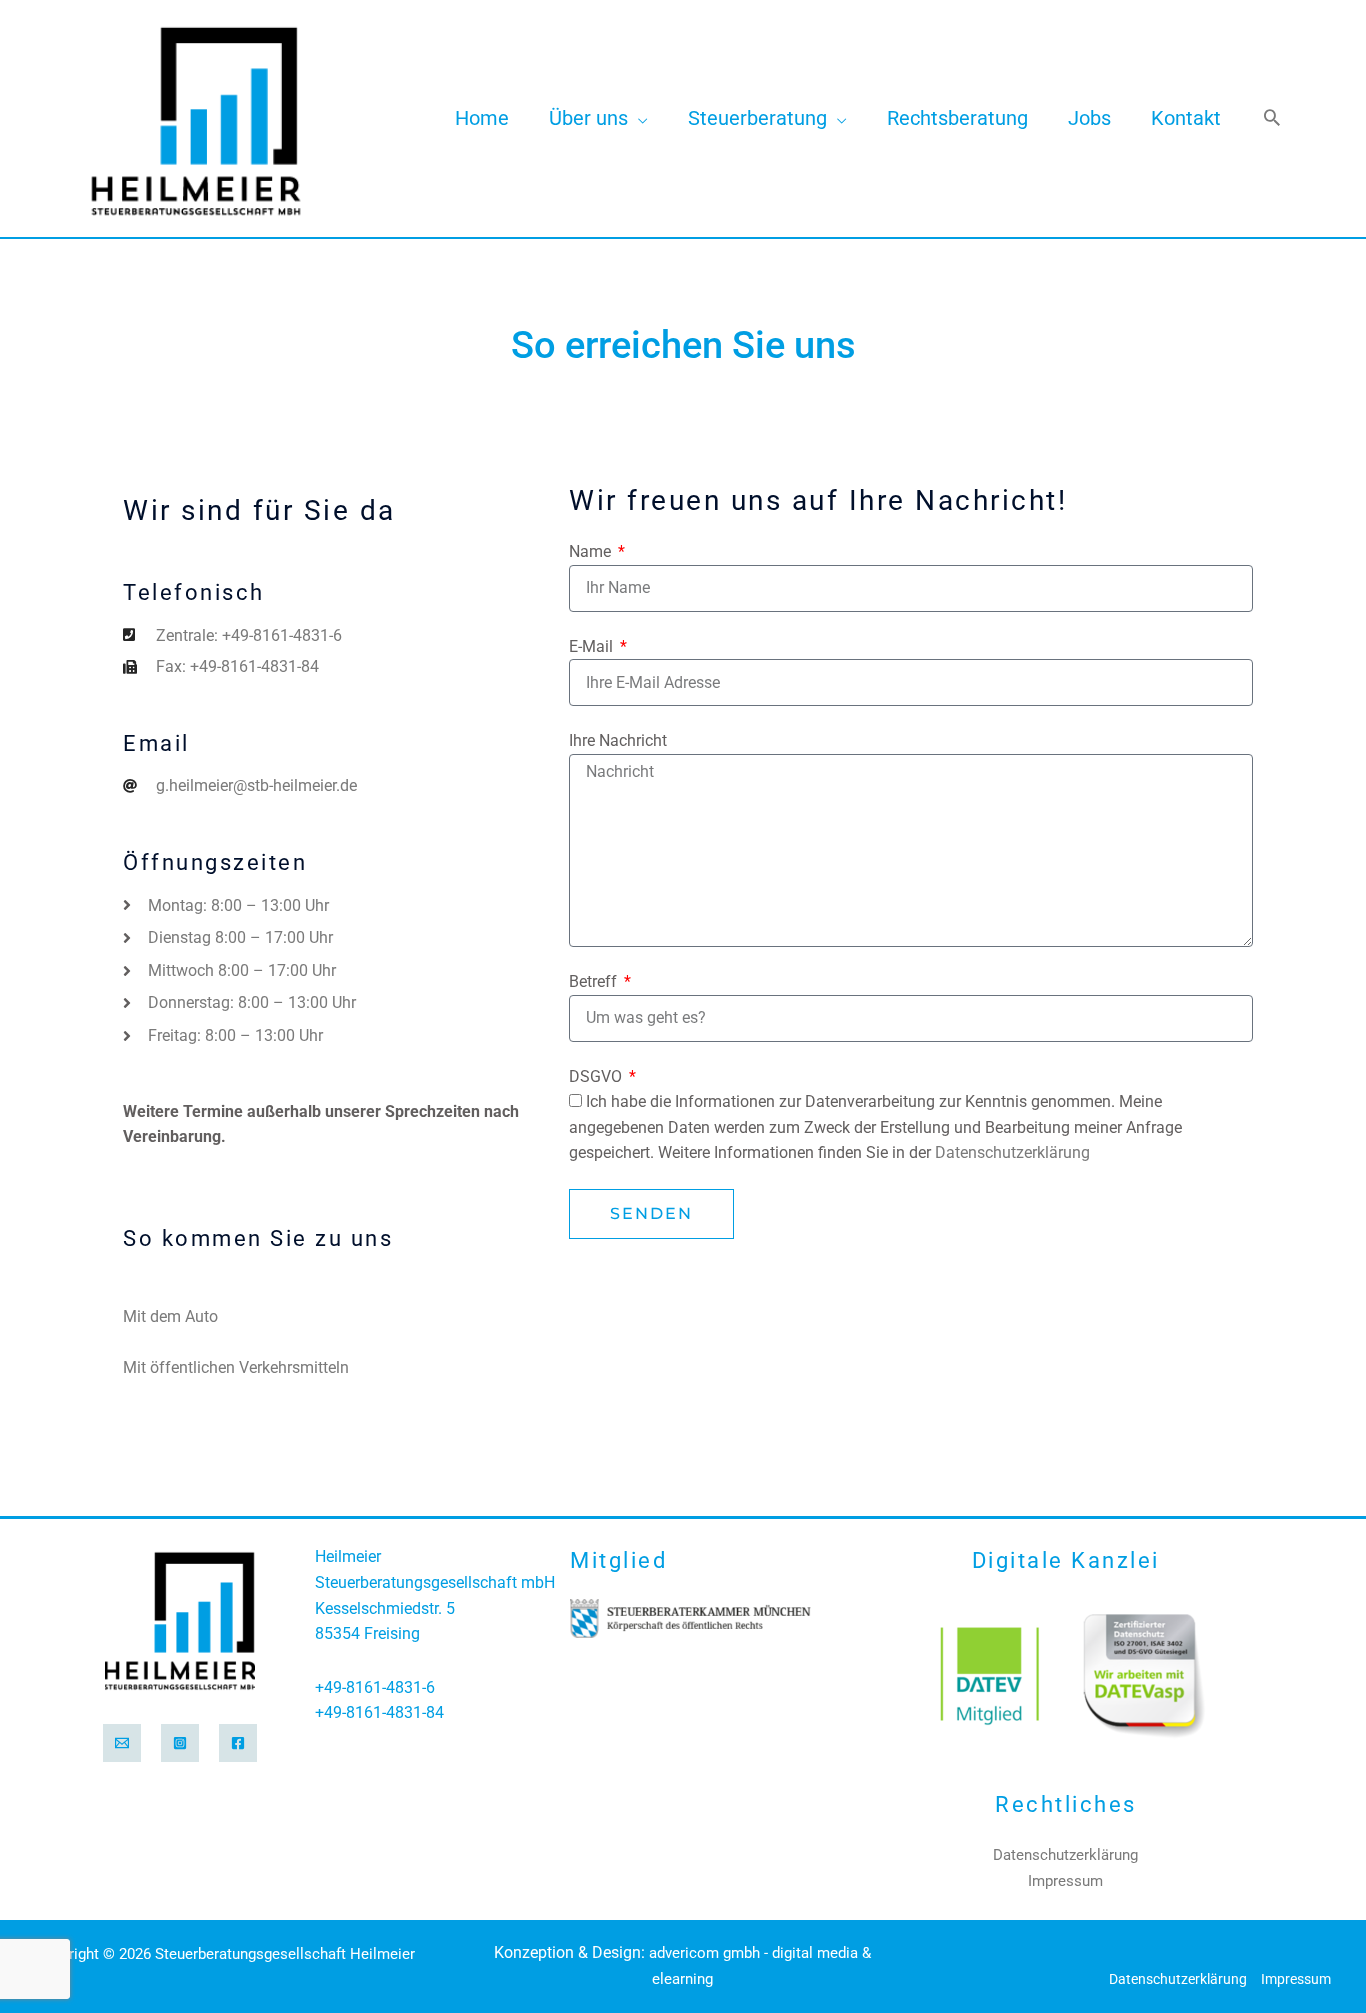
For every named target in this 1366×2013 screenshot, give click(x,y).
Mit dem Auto (170, 1316)
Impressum (1065, 1881)
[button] (638, 118)
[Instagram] (180, 1743)
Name (592, 551)
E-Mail (593, 646)
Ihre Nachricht (618, 740)
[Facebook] (238, 1743)
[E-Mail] (122, 1743)
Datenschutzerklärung (1012, 1152)
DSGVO (597, 1076)
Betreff (595, 981)
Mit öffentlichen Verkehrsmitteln (236, 1367)
